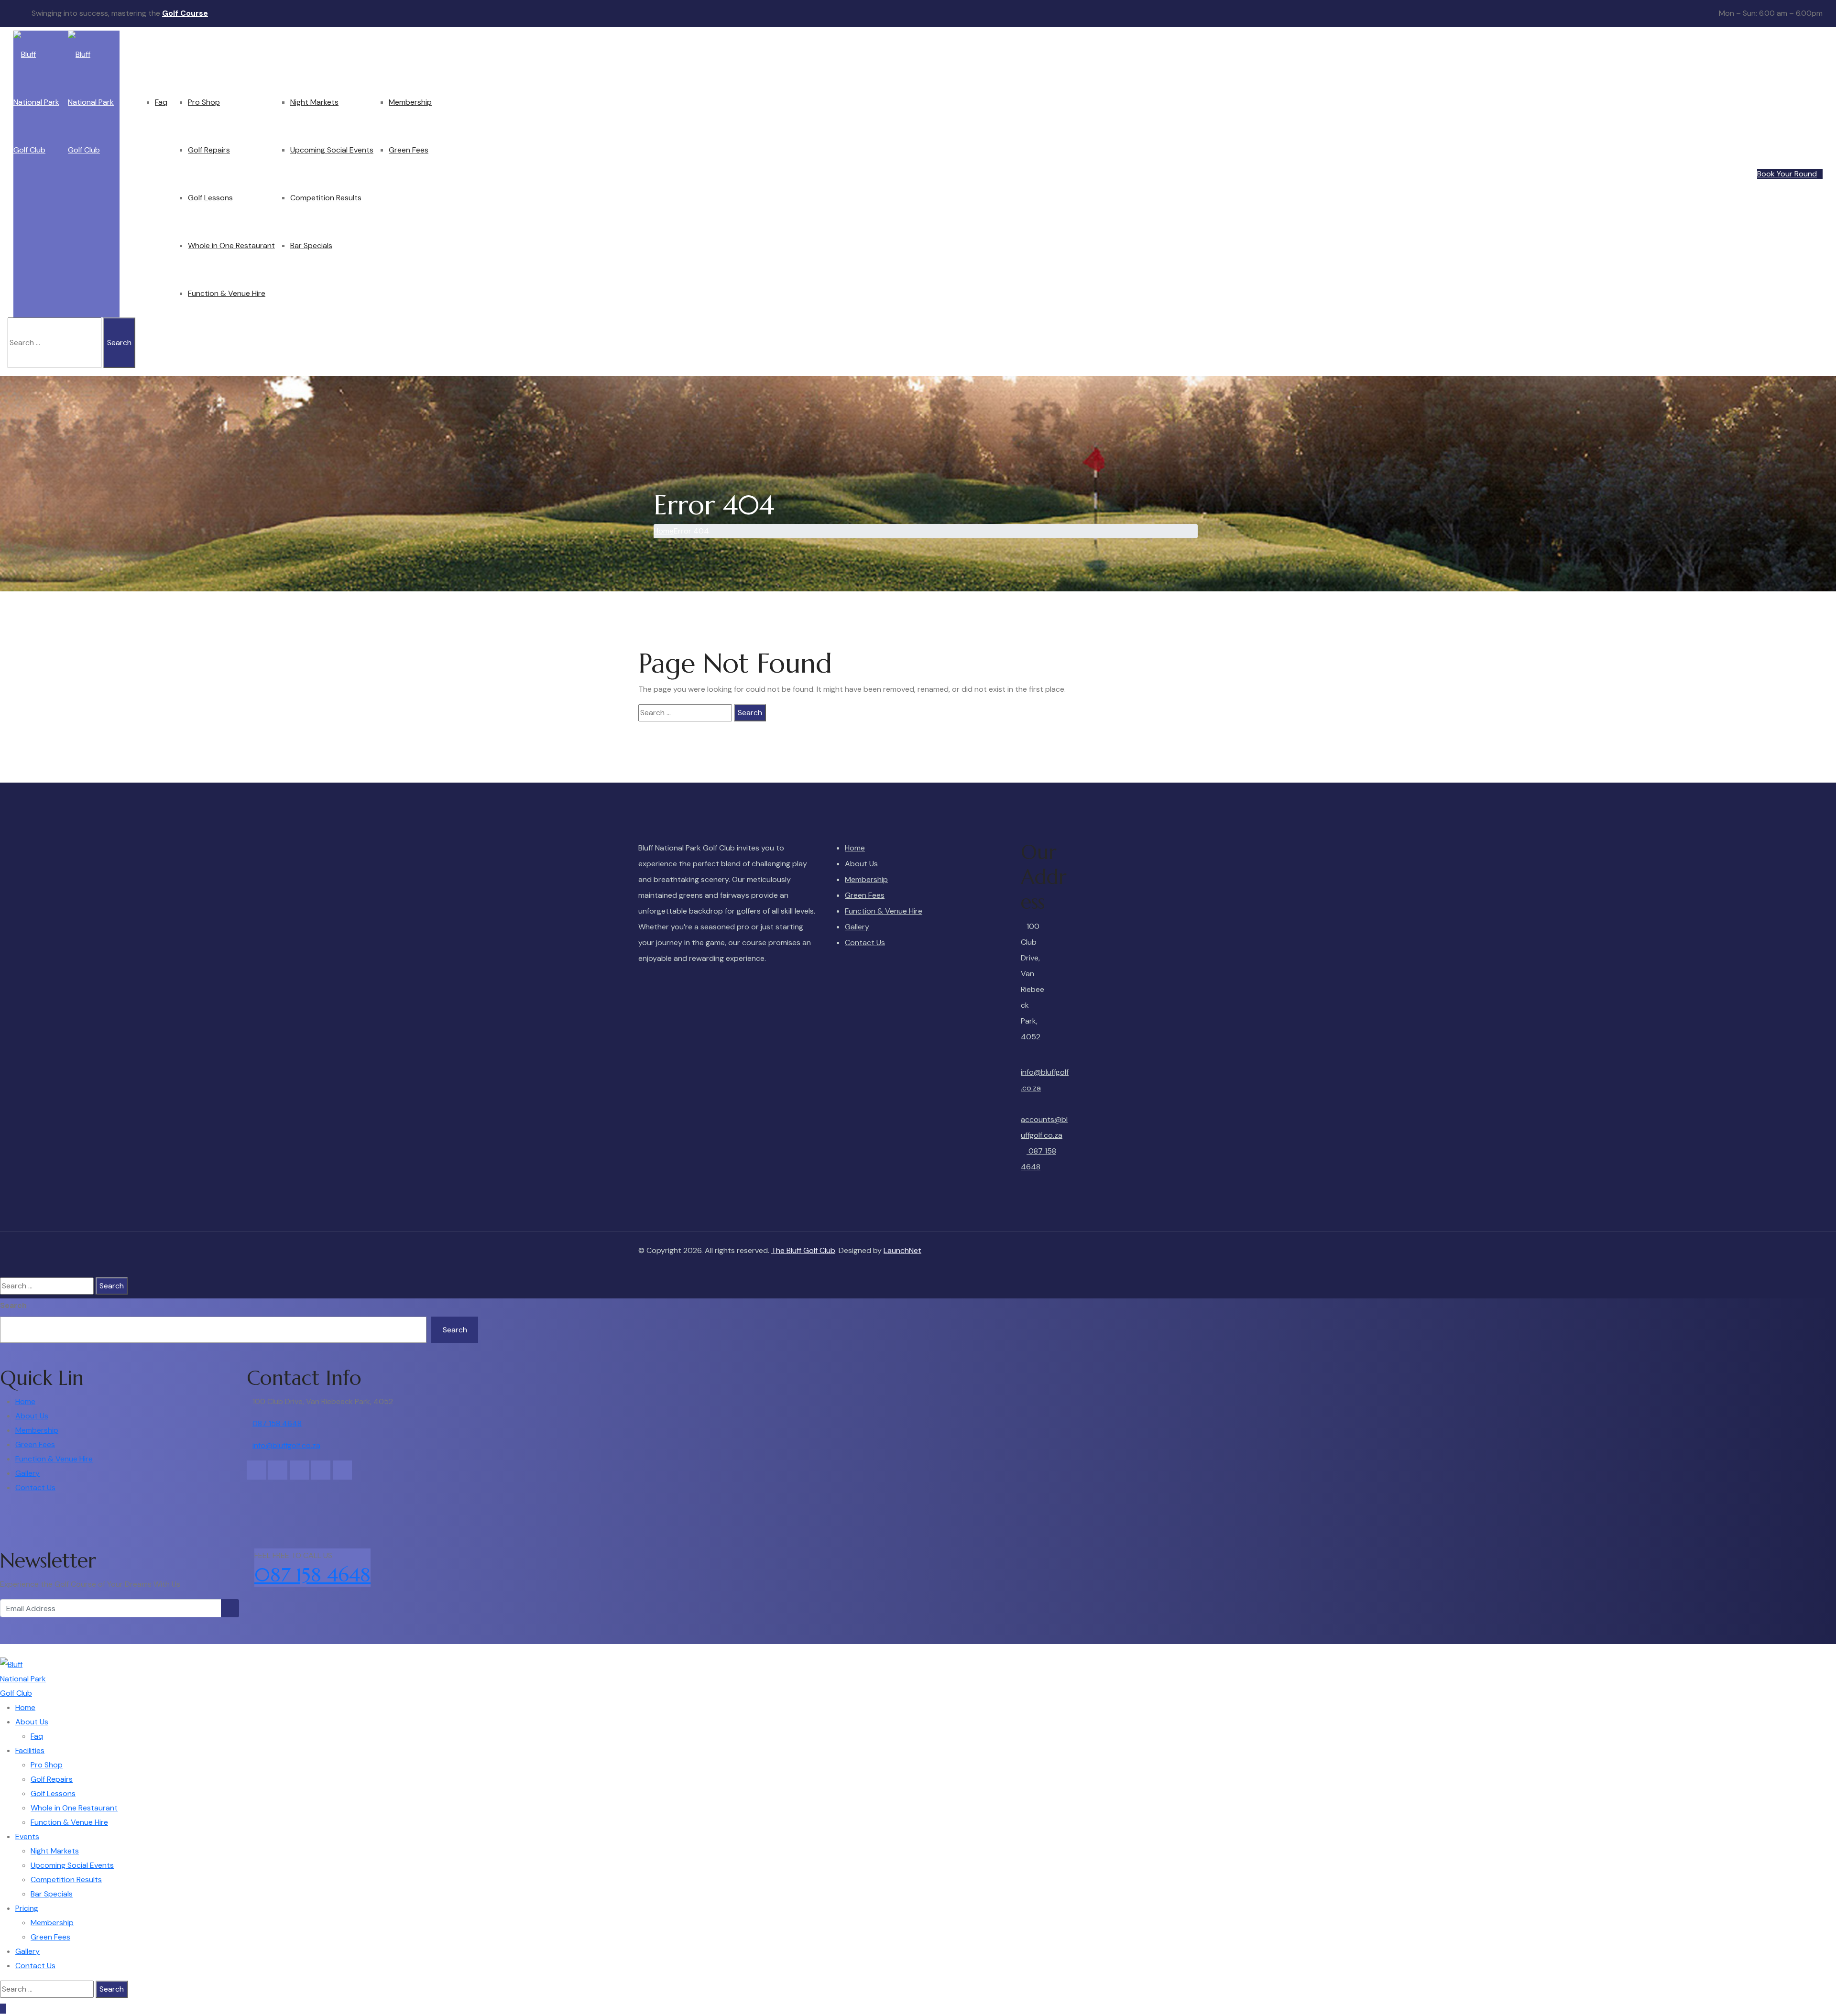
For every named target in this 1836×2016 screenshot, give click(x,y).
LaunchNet (902, 1250)
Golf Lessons (210, 198)
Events (287, 54)
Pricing (385, 54)
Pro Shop (204, 102)
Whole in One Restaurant (231, 245)
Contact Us (476, 54)
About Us (156, 54)
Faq (161, 102)
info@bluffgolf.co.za (1045, 1080)
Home (130, 54)
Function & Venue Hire (227, 293)
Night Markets (314, 102)
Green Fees (409, 150)
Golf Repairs (209, 150)
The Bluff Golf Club (803, 1250)
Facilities (187, 54)
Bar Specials (311, 245)
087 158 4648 (1038, 1159)
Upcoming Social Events (332, 150)
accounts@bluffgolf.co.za (1044, 1127)
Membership (410, 102)
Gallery (444, 54)
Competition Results (326, 198)
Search (13, 1305)
